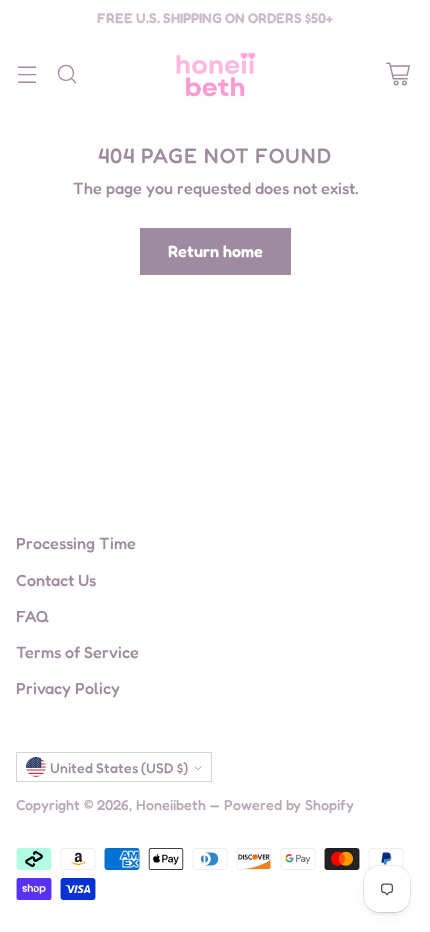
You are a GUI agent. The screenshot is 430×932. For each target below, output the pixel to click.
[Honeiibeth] (215, 74)
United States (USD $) (119, 767)
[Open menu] (26, 74)
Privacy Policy (68, 688)
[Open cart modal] (397, 74)
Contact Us (56, 580)
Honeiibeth (171, 804)
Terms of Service (77, 652)
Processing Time (76, 543)
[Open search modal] (66, 74)
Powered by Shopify (289, 804)
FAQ (32, 616)
